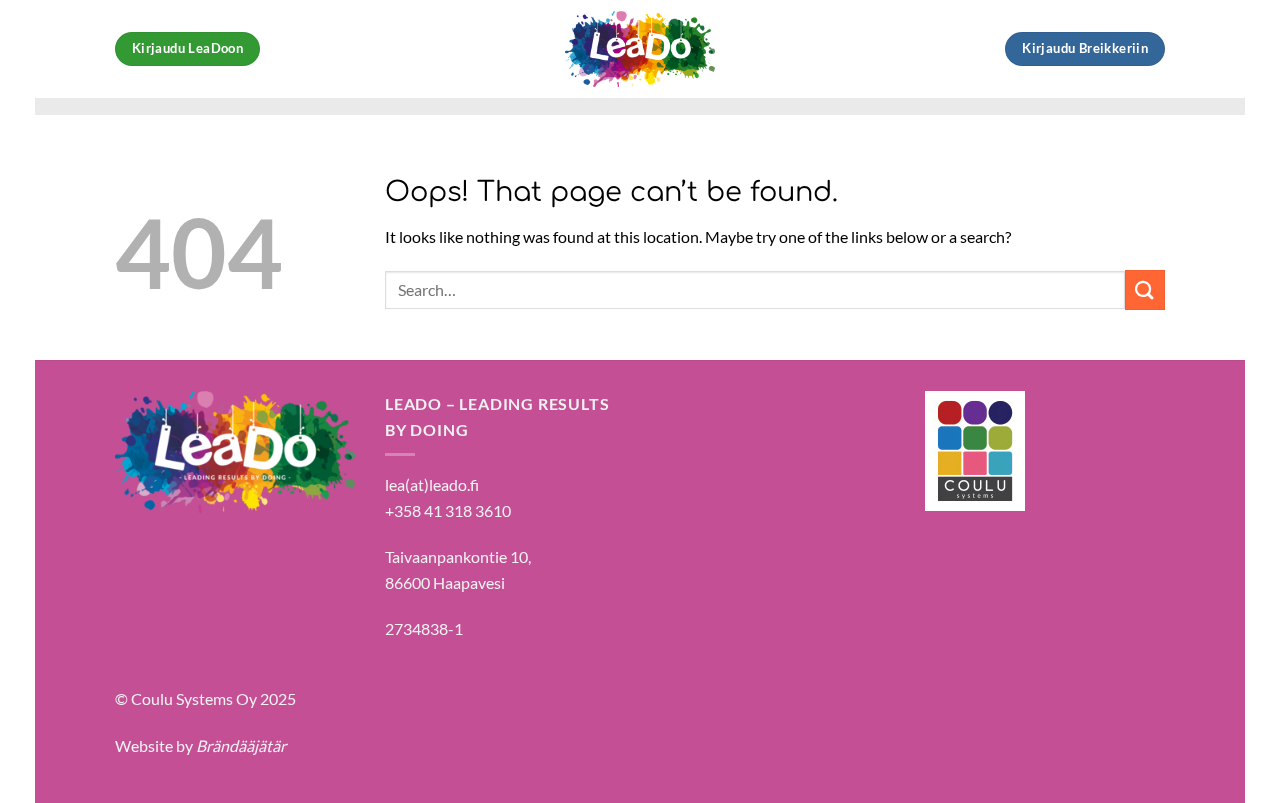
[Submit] (1145, 289)
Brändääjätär (241, 745)
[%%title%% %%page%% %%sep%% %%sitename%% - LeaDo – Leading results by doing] (640, 49)
